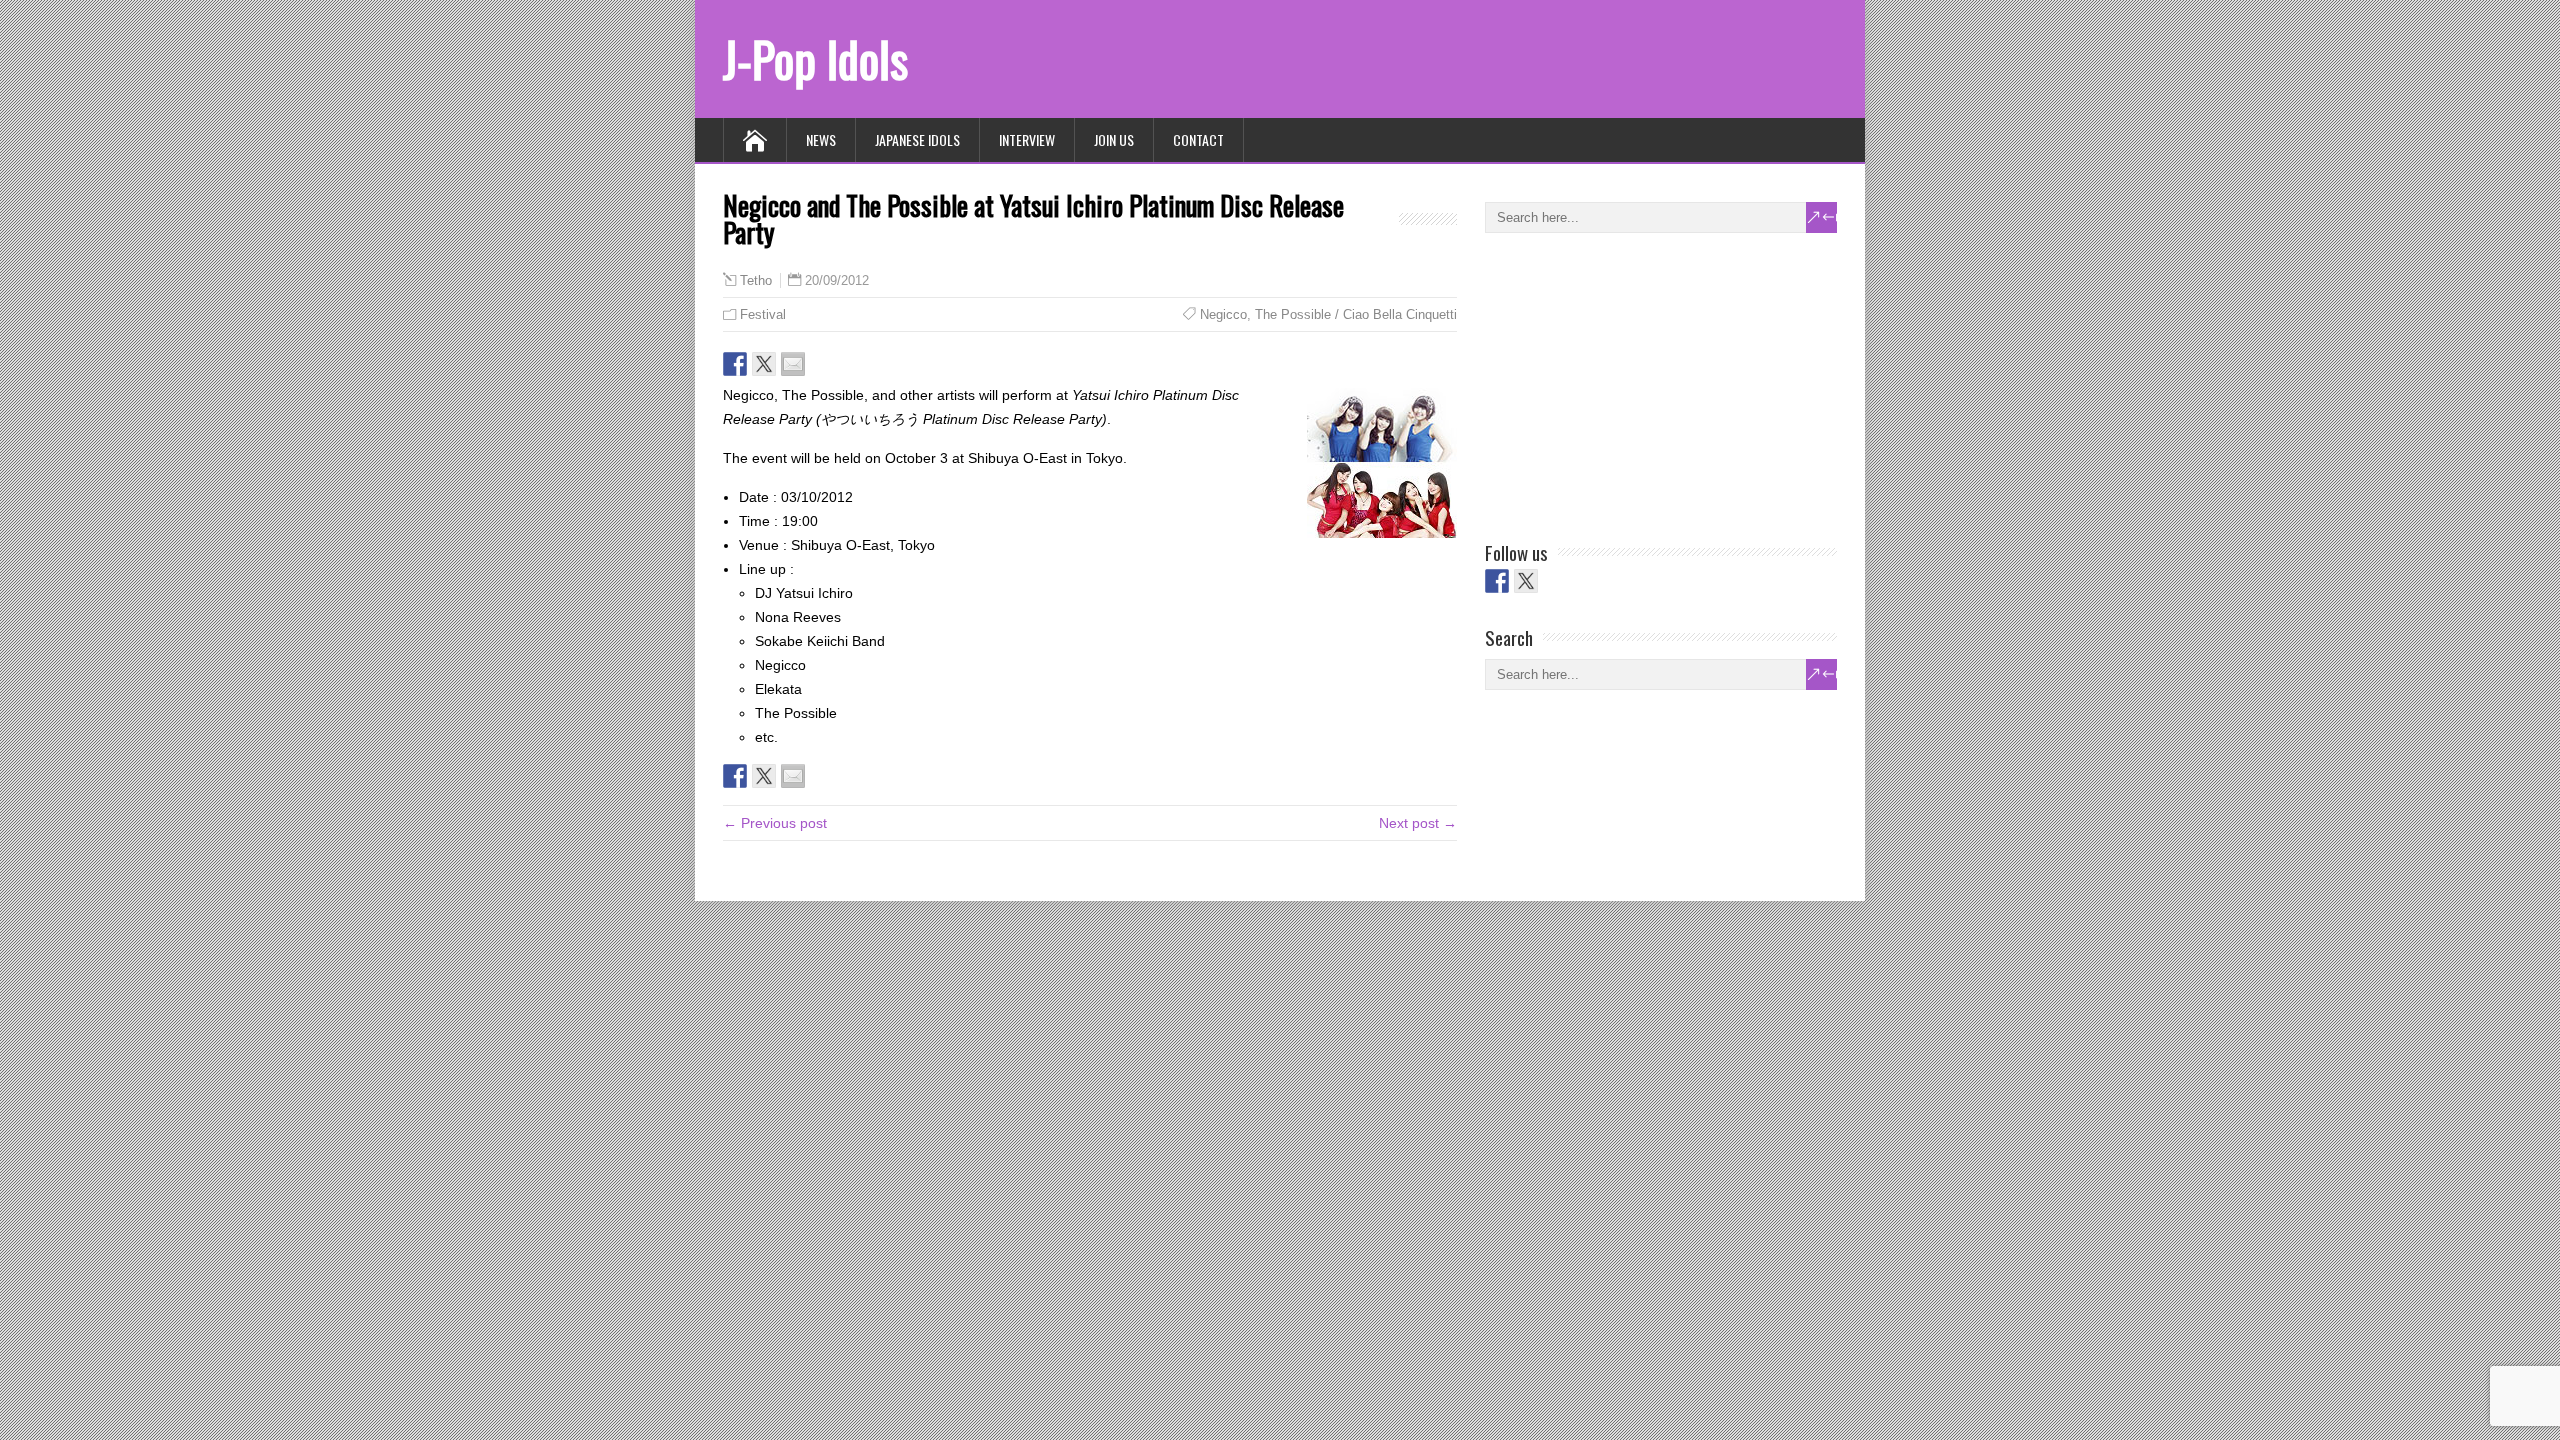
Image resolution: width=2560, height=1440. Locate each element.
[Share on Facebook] (735, 364)
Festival (763, 314)
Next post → (1418, 823)
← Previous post (775, 823)
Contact (1198, 139)
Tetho (756, 281)
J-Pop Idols (815, 58)
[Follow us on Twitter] (1526, 581)
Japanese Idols (917, 139)
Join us (1114, 139)
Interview (1027, 139)
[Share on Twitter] (764, 364)
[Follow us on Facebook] (1497, 581)
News (821, 139)
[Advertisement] (1635, 383)
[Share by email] (793, 364)
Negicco (1223, 314)
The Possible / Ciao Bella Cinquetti (1356, 314)
